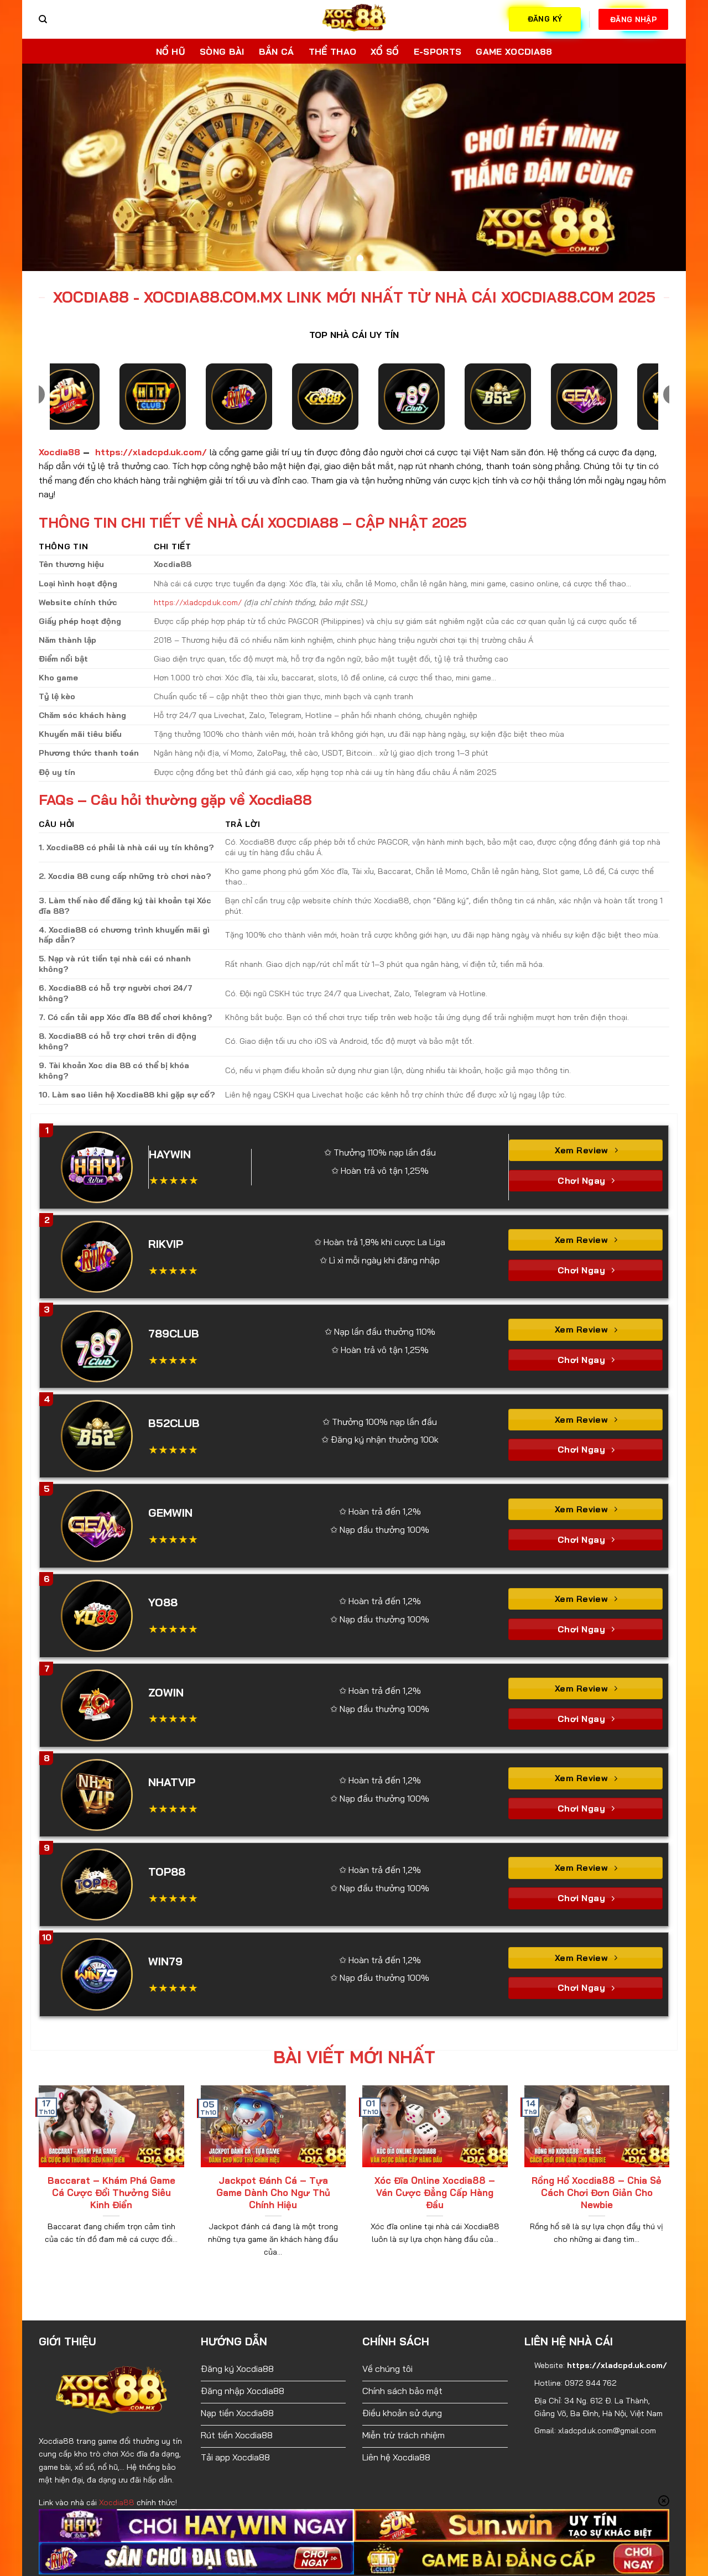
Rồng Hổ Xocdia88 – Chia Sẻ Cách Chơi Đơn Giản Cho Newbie (597, 2188)
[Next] (659, 165)
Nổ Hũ (171, 51)
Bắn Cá (277, 51)
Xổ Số (385, 51)
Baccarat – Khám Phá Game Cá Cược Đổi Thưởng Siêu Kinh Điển (111, 2188)
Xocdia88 (59, 447)
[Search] (43, 19)
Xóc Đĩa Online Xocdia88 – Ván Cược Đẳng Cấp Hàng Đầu (435, 2188)
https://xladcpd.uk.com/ (152, 447)
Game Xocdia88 (514, 51)
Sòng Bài (222, 51)
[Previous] (49, 165)
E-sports (438, 51)
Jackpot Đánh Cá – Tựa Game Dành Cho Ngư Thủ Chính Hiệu (273, 2188)
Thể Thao (333, 51)
